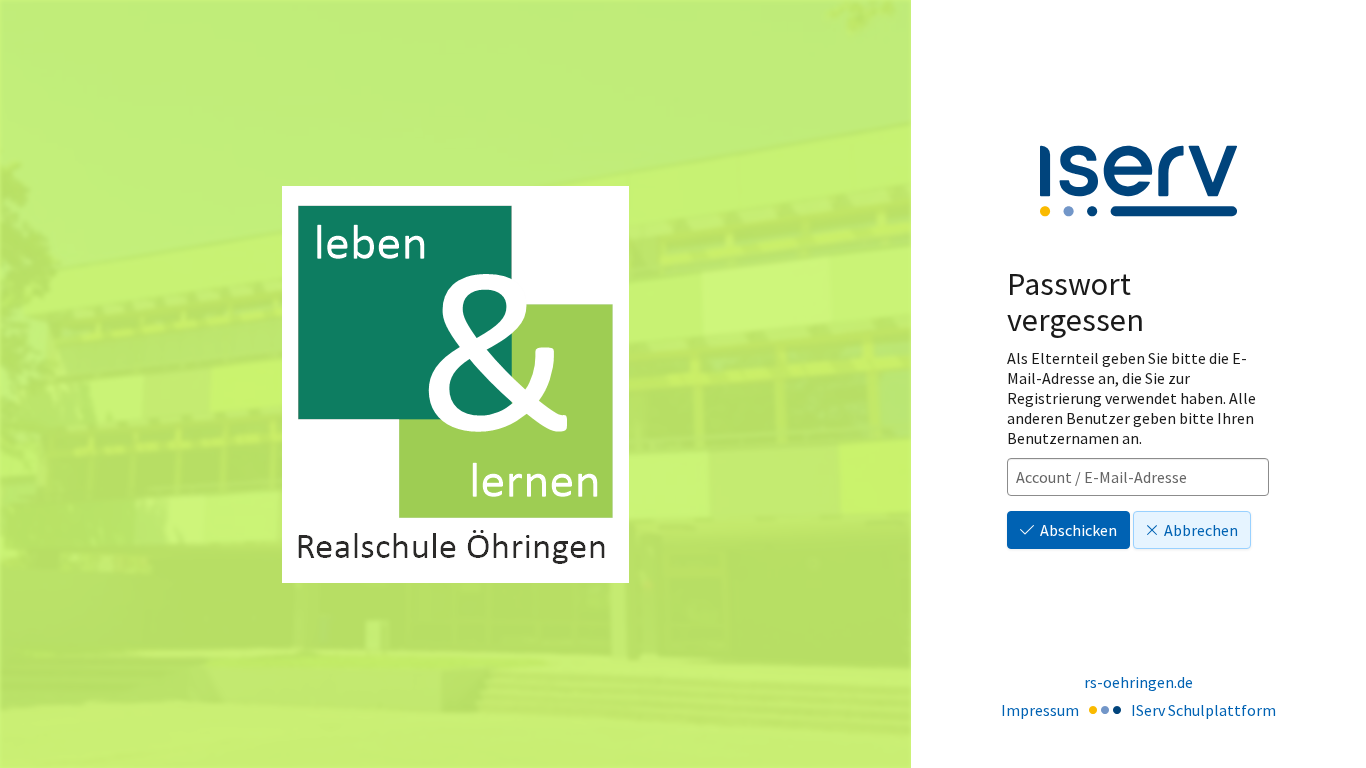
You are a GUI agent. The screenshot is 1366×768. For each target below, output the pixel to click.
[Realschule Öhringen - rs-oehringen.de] (455, 384)
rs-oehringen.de (1138, 682)
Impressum (1040, 710)
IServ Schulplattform (1203, 710)
